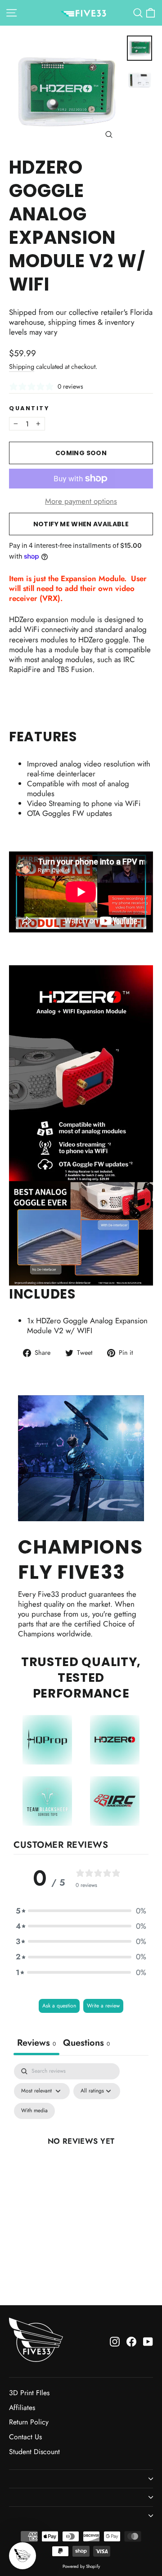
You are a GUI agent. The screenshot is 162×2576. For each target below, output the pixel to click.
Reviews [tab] (36, 2043)
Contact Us (25, 2437)
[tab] (86, 2044)
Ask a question (59, 2006)
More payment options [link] (81, 501)
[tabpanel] (81, 2151)
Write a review (103, 2006)
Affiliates (22, 2408)
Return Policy (29, 2422)
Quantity (29, 408)
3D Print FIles (29, 2393)
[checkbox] (34, 2111)
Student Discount (34, 2452)
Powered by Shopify (81, 2566)
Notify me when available (81, 524)
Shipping (22, 367)
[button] (81, 1911)
